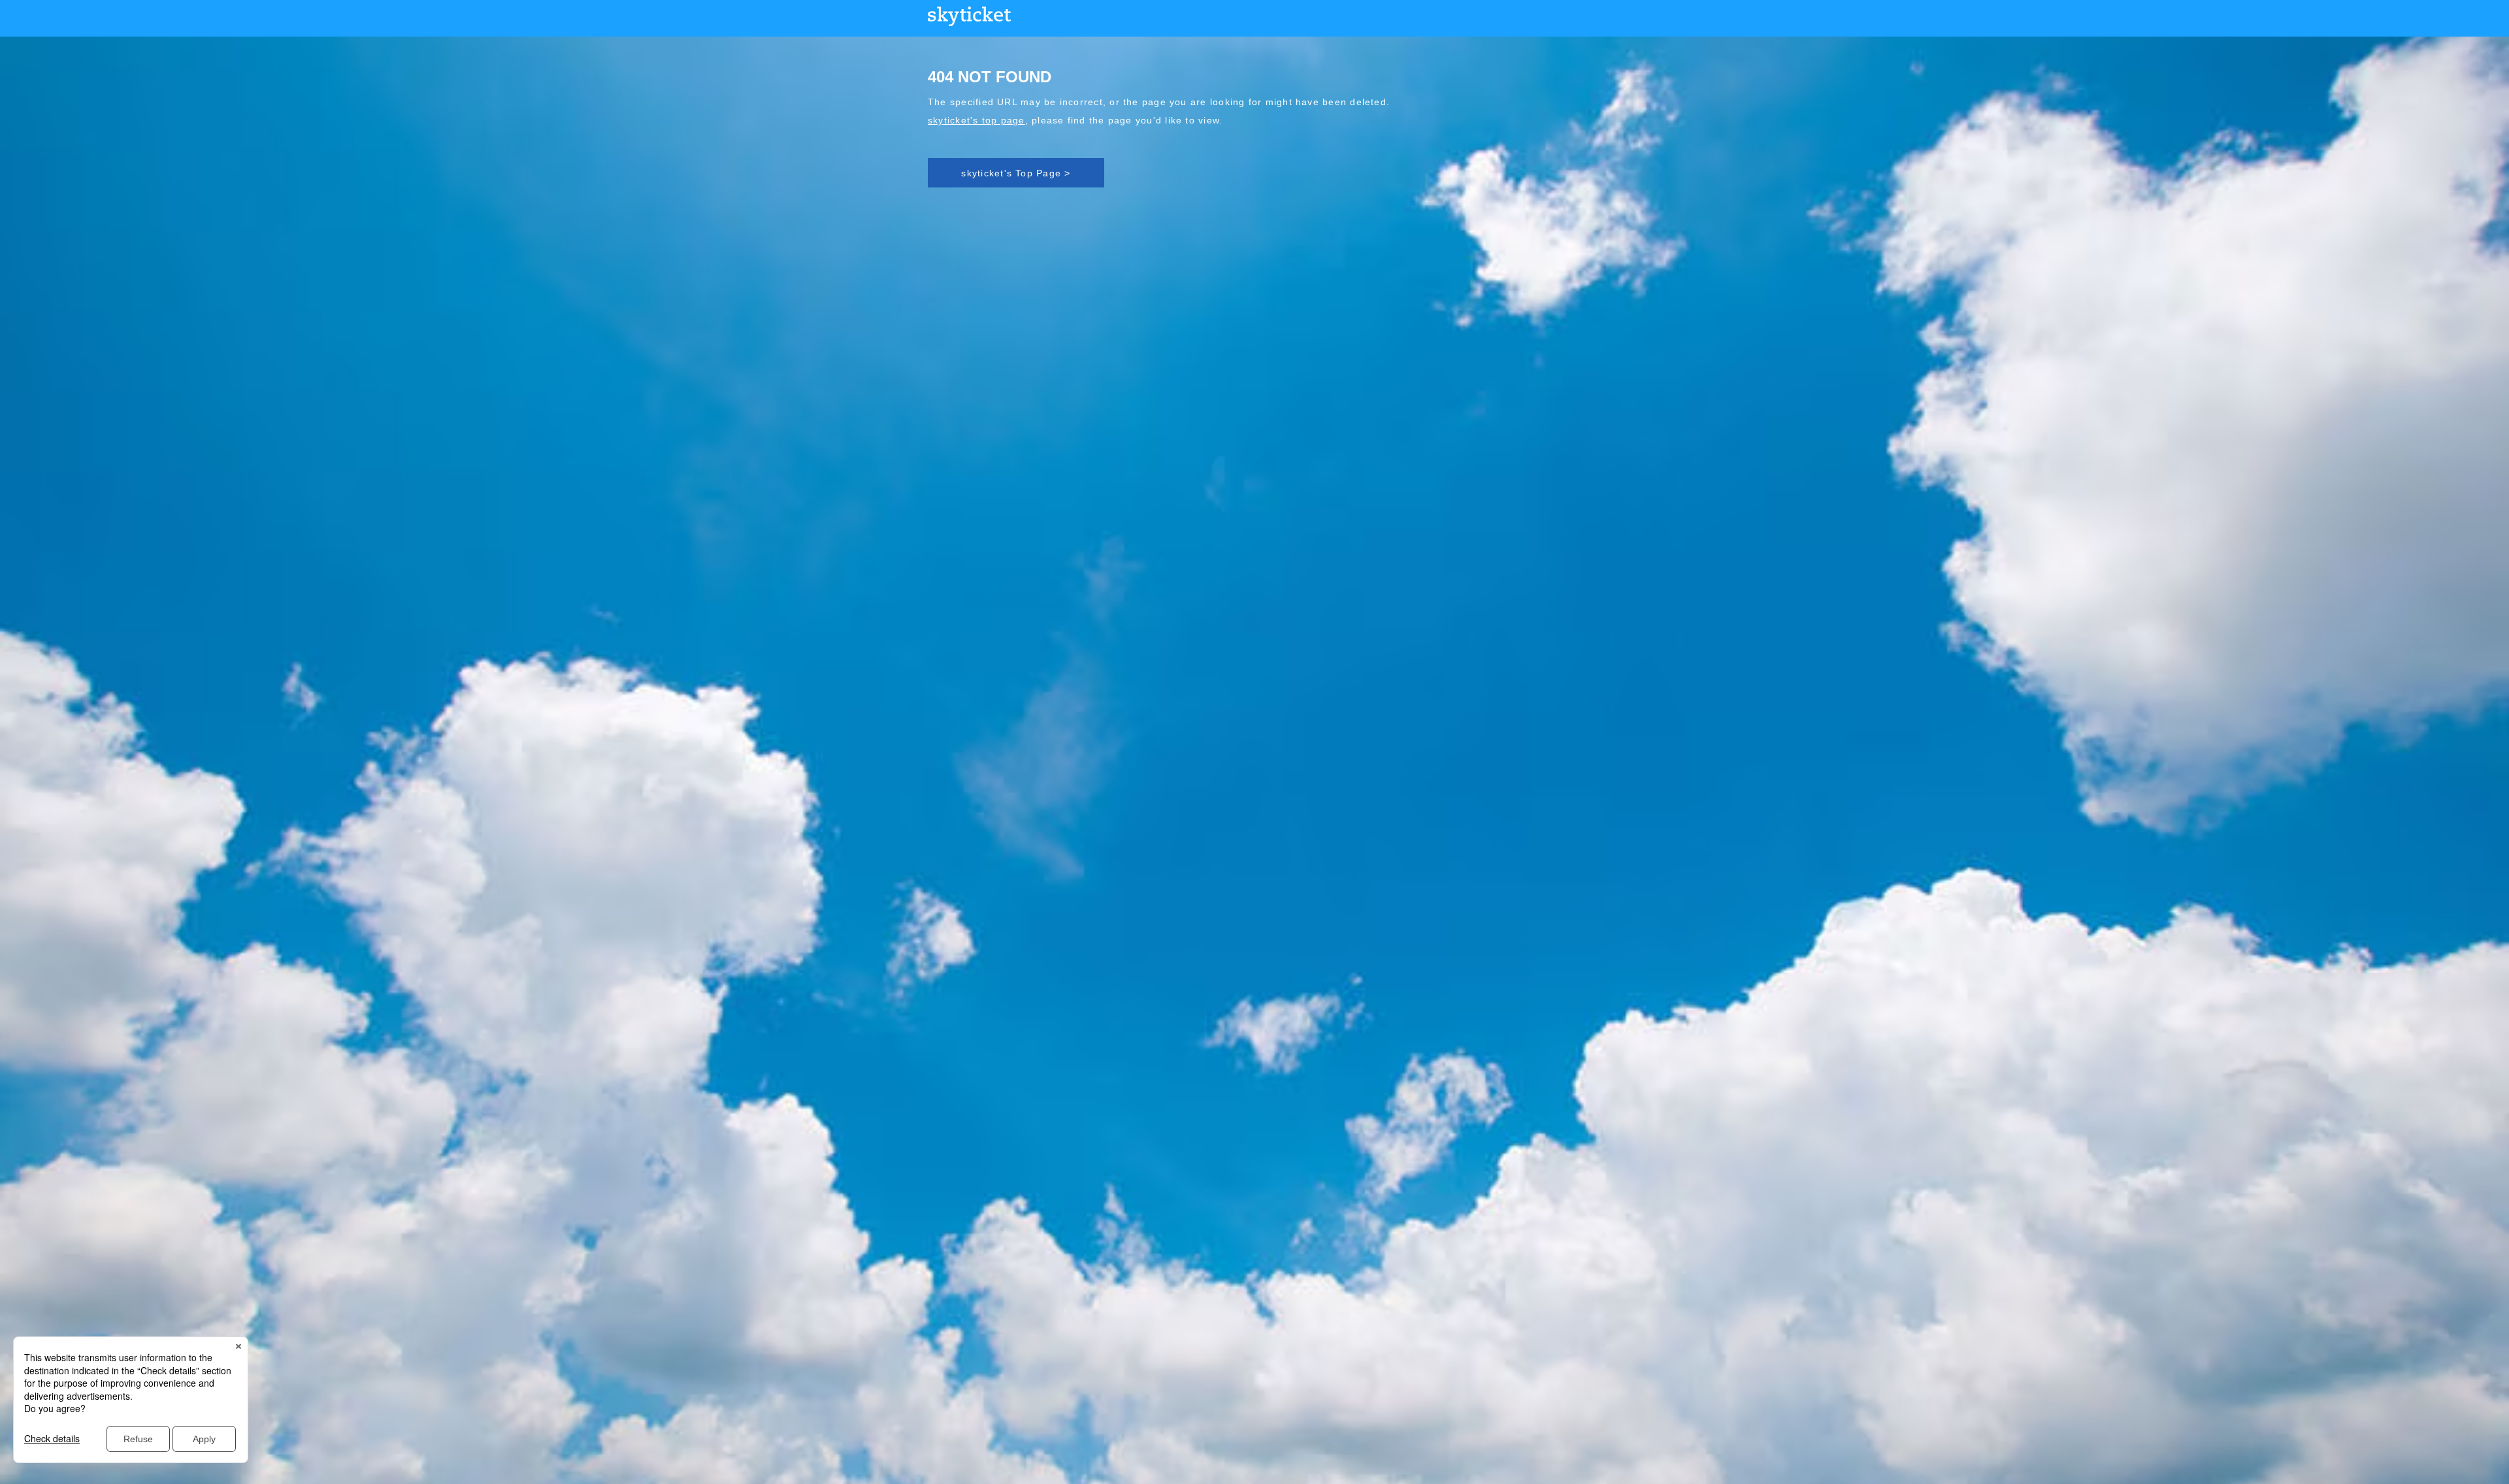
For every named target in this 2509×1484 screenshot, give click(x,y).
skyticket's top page (976, 120)
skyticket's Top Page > (1016, 173)
